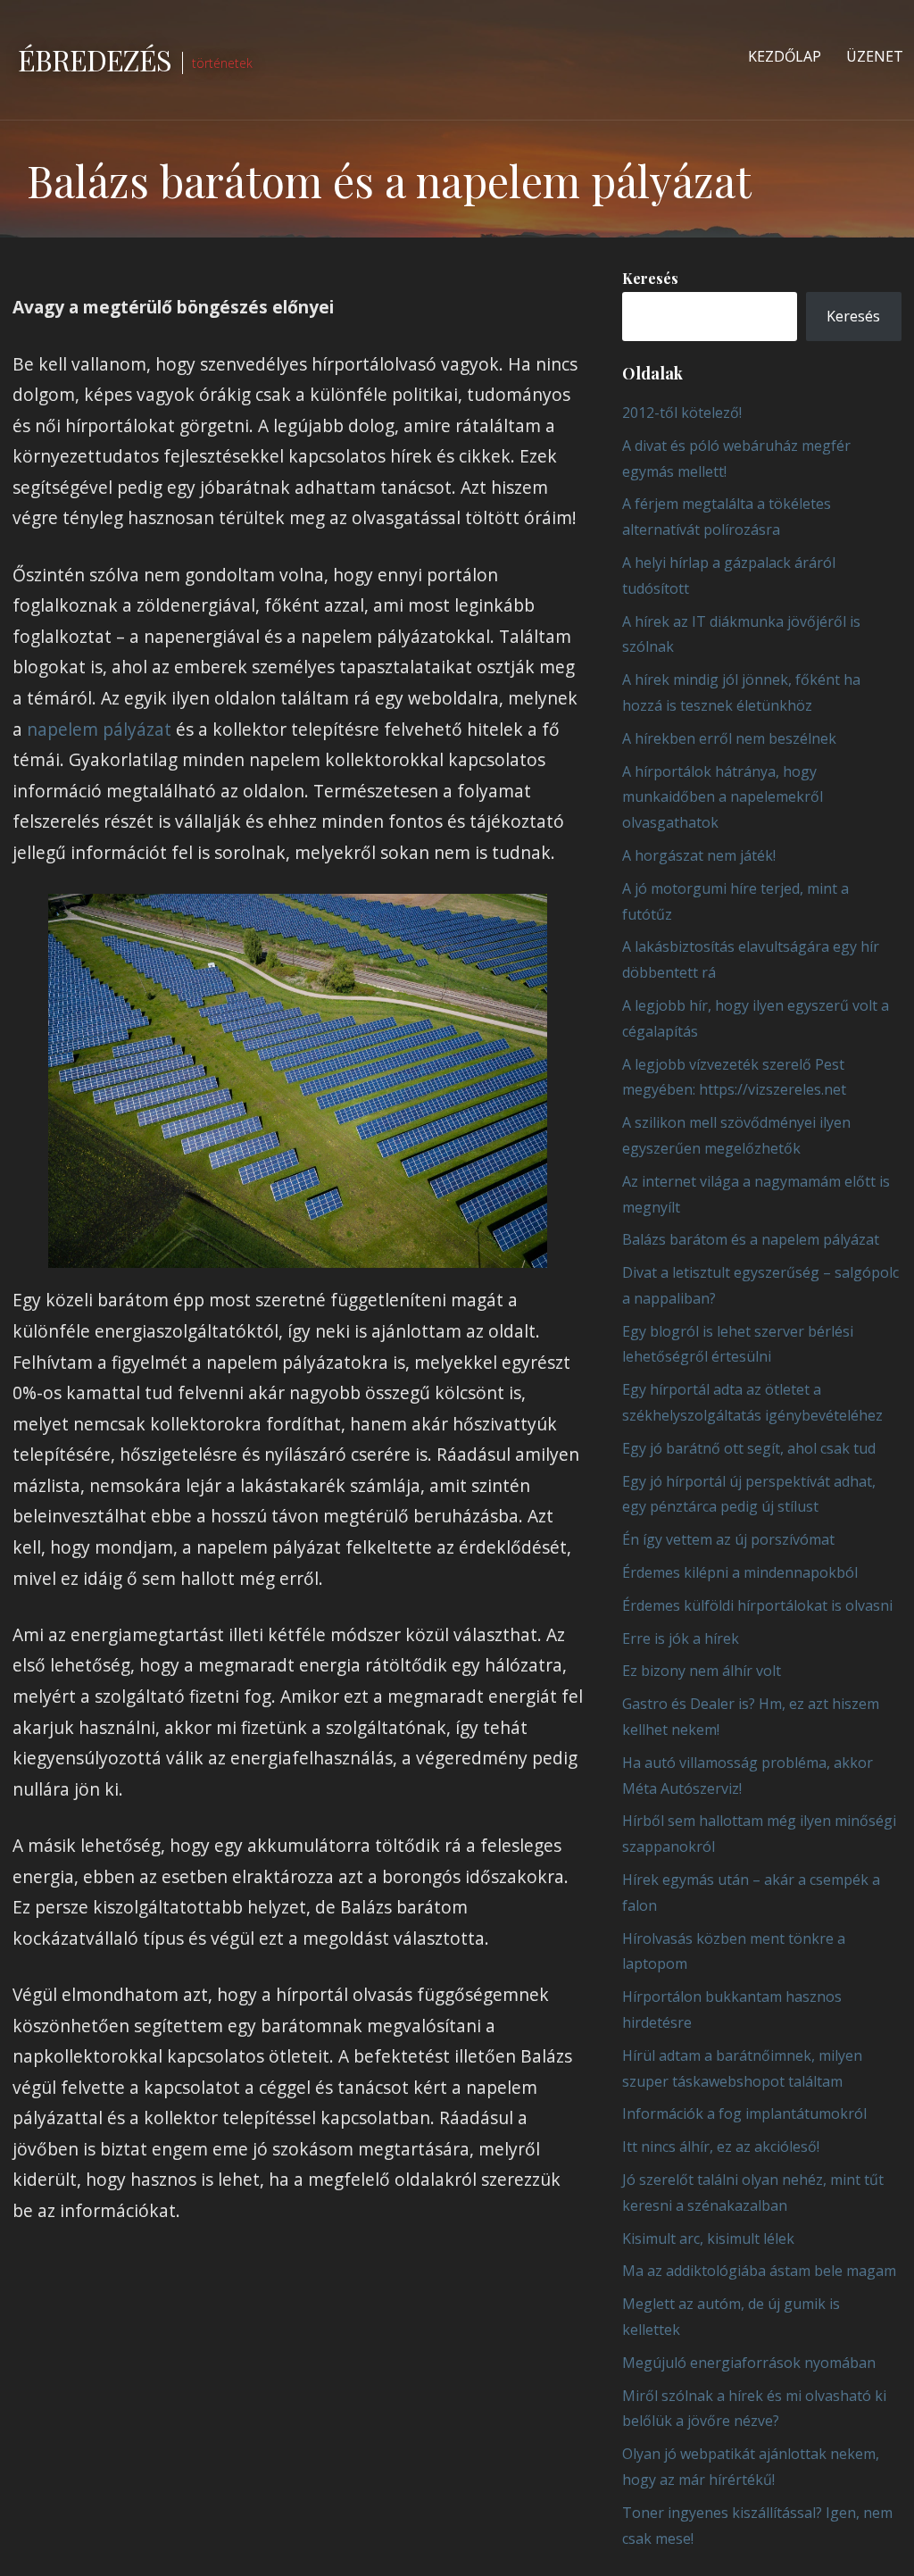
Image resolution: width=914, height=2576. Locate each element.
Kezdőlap (785, 56)
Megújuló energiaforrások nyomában (749, 2363)
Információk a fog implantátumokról (744, 2113)
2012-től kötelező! (682, 413)
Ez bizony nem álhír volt (702, 1671)
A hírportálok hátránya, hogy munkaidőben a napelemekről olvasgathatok (723, 797)
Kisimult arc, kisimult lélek (708, 2238)
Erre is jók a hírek (681, 1638)
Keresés (650, 278)
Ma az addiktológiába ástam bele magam (759, 2271)
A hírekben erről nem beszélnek (729, 738)
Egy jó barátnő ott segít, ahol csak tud (749, 1448)
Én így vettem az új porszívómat (728, 1539)
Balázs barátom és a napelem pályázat (751, 1239)
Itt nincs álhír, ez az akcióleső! (721, 2147)
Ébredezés (95, 59)
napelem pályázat (99, 729)
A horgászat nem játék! (699, 855)
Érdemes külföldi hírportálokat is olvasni (757, 1605)
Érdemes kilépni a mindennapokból (740, 1572)
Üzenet (875, 56)
